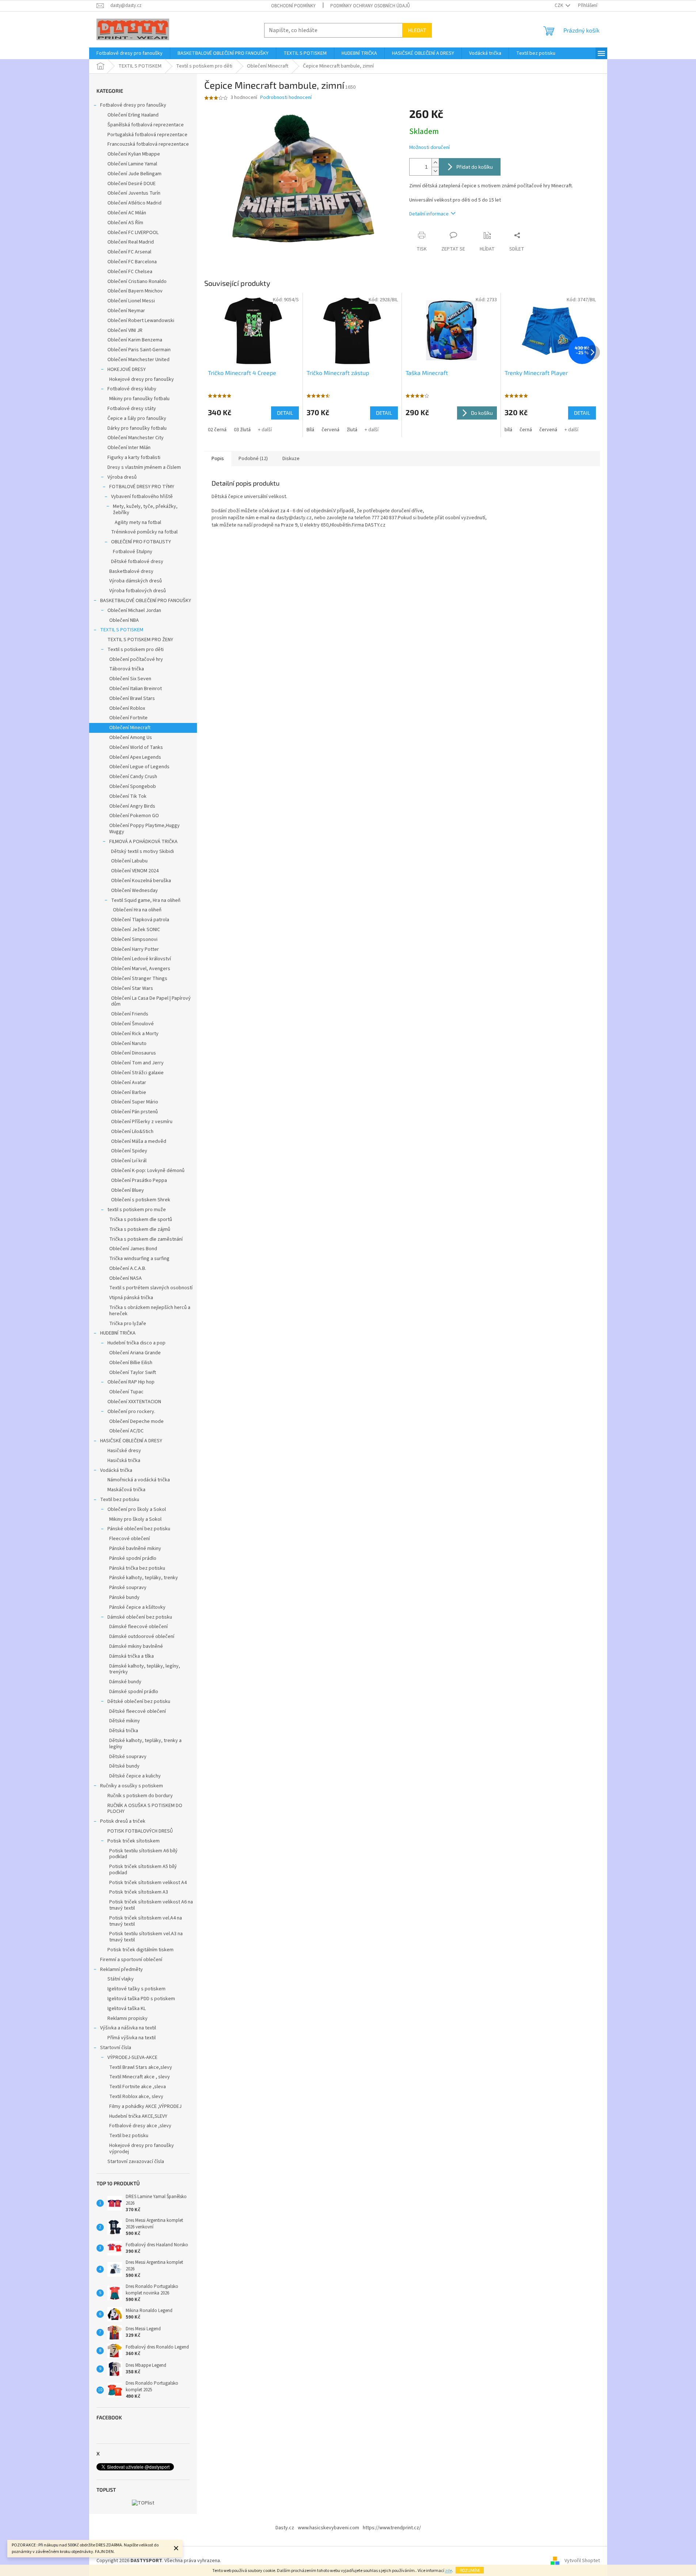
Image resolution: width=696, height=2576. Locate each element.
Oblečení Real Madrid (131, 242)
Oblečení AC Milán (127, 213)
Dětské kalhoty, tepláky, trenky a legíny (145, 1744)
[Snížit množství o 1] (435, 171)
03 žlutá (242, 430)
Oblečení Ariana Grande (135, 1353)
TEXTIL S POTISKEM (122, 630)
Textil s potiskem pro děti (136, 650)
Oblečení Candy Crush (133, 777)
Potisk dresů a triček (123, 1821)
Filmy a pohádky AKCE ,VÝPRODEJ (145, 2106)
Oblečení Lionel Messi (131, 301)
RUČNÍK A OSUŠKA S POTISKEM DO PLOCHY (145, 1809)
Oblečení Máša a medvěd (139, 1141)
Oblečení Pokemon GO (134, 816)
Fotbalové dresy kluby (132, 389)
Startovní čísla (116, 2048)
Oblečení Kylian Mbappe (134, 154)
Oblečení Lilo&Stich (132, 1132)
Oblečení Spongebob (133, 786)
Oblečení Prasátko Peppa (139, 1180)
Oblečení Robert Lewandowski (141, 321)
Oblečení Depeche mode (136, 1421)
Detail (285, 413)
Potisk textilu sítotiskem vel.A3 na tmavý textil (146, 1937)
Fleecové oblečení (130, 1539)
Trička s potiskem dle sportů (141, 1220)
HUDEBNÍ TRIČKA (118, 1333)
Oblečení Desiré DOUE (132, 184)
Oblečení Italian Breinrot (136, 689)
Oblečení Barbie (129, 1092)
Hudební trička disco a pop (136, 1343)
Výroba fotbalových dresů (138, 591)
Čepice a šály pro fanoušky (137, 418)
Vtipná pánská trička (131, 1298)
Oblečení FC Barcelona (132, 262)
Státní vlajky (121, 1979)
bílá (508, 430)
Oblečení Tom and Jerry (137, 1063)
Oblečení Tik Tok (128, 796)
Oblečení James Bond (133, 1249)
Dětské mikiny (125, 1721)
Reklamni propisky (128, 2018)
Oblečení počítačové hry (136, 659)
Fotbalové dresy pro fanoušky (133, 105)
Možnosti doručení (429, 148)
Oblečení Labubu (129, 861)
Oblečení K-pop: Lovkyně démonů (148, 1171)
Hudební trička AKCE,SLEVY (138, 2116)
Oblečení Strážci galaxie (137, 1073)
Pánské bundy (124, 1597)
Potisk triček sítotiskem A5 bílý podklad (143, 1870)
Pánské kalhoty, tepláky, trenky (144, 1578)
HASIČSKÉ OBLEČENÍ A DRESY (131, 1441)
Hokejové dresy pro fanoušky (142, 379)
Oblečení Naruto (129, 1044)
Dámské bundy (125, 1682)
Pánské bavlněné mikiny (135, 1549)
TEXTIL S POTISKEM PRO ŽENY (140, 640)
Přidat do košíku (475, 167)
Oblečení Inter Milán (129, 448)
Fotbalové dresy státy (132, 409)
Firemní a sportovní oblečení (131, 1960)
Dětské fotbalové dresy (137, 562)
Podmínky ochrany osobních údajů (370, 6)
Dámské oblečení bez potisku (140, 1617)
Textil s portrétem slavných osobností (151, 1288)
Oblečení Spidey (129, 1151)
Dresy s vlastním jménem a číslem (144, 467)
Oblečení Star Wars (132, 988)
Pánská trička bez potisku (137, 1568)
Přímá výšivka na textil (132, 2038)
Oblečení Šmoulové (132, 1024)
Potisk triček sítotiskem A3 (139, 1892)
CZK (559, 5)
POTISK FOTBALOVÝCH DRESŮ (140, 1831)
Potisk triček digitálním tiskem (140, 1950)
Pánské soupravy (128, 1588)
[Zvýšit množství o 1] (435, 163)
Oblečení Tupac (126, 1392)
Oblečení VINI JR (125, 330)
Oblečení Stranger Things (139, 979)
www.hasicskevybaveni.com (328, 2528)
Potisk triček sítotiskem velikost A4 (148, 1883)
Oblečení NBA (124, 620)
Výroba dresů (122, 477)
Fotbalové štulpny (133, 552)
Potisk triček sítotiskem (134, 1841)
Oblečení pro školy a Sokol (137, 1509)
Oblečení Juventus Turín (134, 193)
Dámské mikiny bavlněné (136, 1646)
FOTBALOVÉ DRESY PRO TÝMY (142, 487)
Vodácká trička (116, 1470)
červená (330, 430)
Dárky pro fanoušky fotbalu (137, 428)
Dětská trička (124, 1731)
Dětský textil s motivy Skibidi (142, 851)
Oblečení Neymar (126, 311)
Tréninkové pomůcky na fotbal (144, 532)
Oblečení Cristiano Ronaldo (137, 282)
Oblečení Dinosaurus (134, 1053)
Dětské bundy (124, 1766)
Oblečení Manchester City (136, 438)
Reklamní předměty (121, 1970)
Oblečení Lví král (129, 1161)
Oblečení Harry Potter (135, 949)
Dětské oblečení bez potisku (139, 1702)
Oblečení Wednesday (134, 891)
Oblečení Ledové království (141, 959)
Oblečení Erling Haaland (133, 115)
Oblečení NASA (125, 1278)
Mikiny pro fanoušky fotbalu (139, 399)
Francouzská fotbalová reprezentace (148, 144)
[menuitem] (130, 53)
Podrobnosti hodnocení (286, 98)
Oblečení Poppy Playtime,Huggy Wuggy (144, 829)
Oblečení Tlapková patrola (140, 920)
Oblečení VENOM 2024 (135, 871)
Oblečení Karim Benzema (135, 340)
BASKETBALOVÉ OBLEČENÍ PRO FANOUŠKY (146, 601)
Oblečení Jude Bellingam (134, 174)
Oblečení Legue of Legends (139, 767)
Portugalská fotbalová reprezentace (147, 135)
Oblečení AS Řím (125, 223)
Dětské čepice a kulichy (135, 1776)
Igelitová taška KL (127, 2009)
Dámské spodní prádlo (134, 1692)
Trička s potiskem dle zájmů (140, 1229)
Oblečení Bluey (128, 1190)
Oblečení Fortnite (128, 718)
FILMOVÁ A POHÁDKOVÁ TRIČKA (143, 842)
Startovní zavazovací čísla (136, 2162)
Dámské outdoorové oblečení (142, 1637)
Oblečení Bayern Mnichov (135, 291)
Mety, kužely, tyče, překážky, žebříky (145, 510)
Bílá (310, 430)
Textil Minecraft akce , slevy (140, 2077)
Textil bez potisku (120, 1500)
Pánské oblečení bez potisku (139, 1529)
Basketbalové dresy (131, 571)
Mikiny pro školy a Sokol (135, 1519)
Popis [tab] (218, 459)
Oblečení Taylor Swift (133, 1373)
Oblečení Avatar (129, 1083)
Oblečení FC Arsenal (129, 252)
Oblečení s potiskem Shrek (141, 1200)
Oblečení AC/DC (126, 1431)
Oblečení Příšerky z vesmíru (142, 1122)
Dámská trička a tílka (132, 1656)
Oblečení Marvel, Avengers (141, 969)
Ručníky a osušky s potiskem (132, 1786)
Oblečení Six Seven (130, 679)
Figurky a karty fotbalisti (134, 458)
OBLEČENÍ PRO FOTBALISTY (141, 542)
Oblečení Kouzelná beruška (141, 881)
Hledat (417, 30)
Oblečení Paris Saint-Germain (139, 350)
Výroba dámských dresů (136, 581)
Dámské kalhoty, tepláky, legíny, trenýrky (145, 1669)
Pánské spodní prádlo (133, 1558)
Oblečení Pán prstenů (134, 1112)
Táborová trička (127, 669)
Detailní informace (429, 214)
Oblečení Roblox (127, 708)
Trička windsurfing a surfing (139, 1259)
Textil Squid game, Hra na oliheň (146, 900)
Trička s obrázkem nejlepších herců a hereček (150, 1311)
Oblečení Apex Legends (135, 757)
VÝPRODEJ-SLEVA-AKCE (132, 2058)
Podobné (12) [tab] (253, 459)
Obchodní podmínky (293, 6)
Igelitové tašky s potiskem (136, 1989)
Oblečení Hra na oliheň (137, 910)
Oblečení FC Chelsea (130, 272)
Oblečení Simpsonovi (134, 939)
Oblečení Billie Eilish (131, 1363)
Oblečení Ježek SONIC (136, 930)
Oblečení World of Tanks (136, 747)
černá (526, 430)
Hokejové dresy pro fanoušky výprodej (142, 2149)
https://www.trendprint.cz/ (392, 2528)
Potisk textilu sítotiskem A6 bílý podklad (143, 1854)
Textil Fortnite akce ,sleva (138, 2087)
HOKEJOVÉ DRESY (127, 370)
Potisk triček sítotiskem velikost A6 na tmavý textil (151, 1905)
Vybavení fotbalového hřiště (142, 497)
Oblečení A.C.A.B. (128, 1268)
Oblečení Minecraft (130, 728)
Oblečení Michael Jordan (134, 610)
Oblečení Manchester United (138, 360)
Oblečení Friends (130, 1014)
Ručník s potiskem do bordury (140, 1796)
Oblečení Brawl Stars (132, 698)
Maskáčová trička (126, 1490)
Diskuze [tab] (291, 459)
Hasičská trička (124, 1461)
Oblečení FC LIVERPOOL (133, 233)
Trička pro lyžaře (128, 1324)
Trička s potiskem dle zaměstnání (146, 1239)
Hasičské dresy (124, 1451)
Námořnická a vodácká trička (139, 1480)
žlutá (352, 430)
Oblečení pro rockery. (131, 1412)
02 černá (217, 430)
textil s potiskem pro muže (137, 1210)
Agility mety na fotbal (138, 523)
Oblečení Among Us (131, 738)
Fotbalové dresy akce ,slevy (140, 2126)
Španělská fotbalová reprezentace (146, 125)
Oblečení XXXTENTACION (134, 1402)
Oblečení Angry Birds (132, 806)
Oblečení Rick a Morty (135, 1034)
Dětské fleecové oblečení (138, 1711)
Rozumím (470, 2570)
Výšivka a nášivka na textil (128, 2028)
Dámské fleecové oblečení (138, 1627)
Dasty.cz (285, 2528)
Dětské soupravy (128, 1757)
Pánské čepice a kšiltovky (137, 1607)
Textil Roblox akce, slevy (136, 2097)
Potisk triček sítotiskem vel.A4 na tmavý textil (146, 1921)
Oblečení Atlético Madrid (134, 203)
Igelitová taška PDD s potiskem (141, 1999)
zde (448, 2571)
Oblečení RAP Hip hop (131, 1382)
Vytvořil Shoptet (582, 2561)
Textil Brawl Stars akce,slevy (141, 2067)
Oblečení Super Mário (135, 1102)
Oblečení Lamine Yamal (132, 164)
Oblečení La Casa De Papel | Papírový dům (151, 1001)
